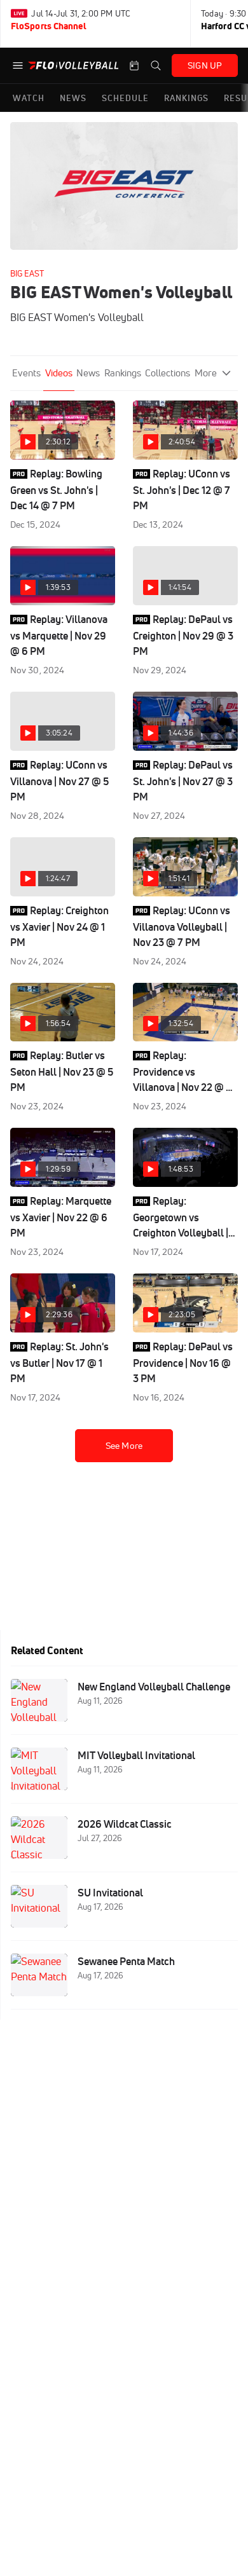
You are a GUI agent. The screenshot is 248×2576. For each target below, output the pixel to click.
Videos (59, 373)
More (206, 373)
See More (124, 1446)
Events (26, 373)
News (88, 373)
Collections (168, 373)
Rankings (123, 373)
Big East (27, 273)
